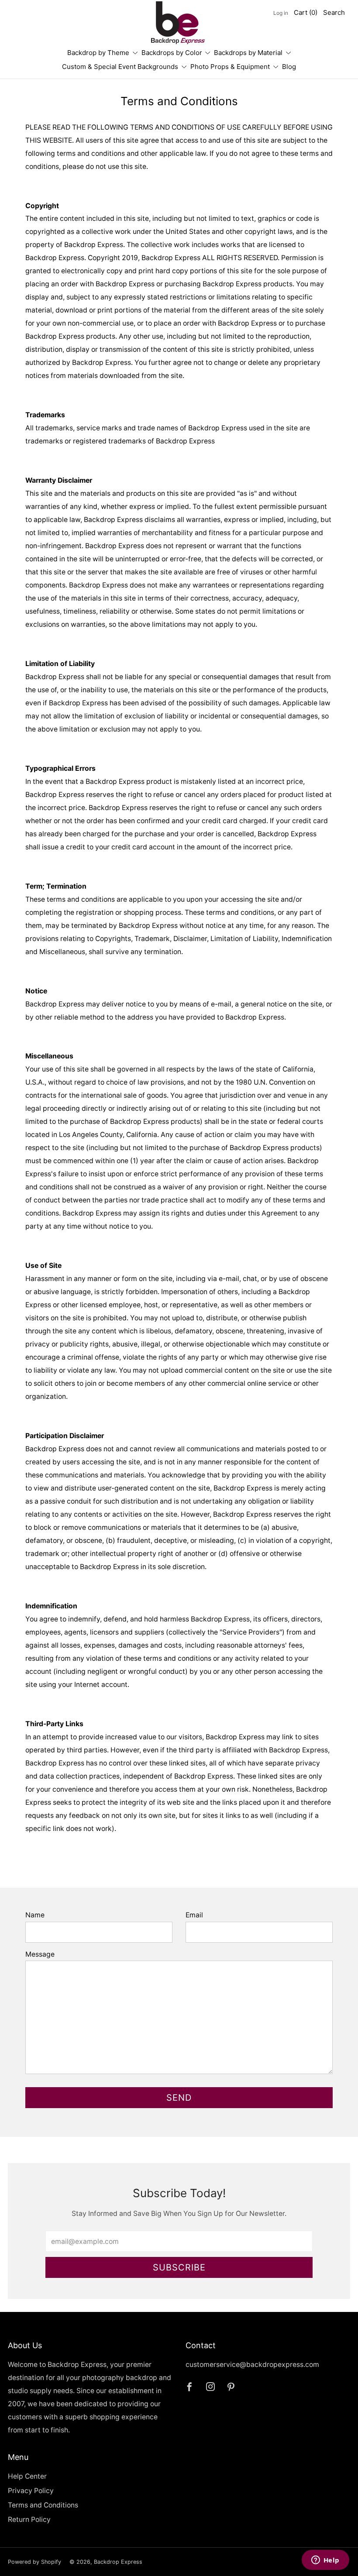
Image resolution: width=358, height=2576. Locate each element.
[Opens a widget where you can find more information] (325, 2561)
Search (334, 12)
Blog (289, 67)
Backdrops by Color (172, 53)
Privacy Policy (31, 2491)
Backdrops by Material (248, 53)
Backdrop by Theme (98, 53)
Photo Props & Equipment (230, 67)
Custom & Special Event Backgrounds (120, 67)
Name (35, 1915)
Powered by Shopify (34, 2562)
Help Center (27, 2476)
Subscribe (179, 2267)
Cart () (306, 12)
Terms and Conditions (43, 2505)
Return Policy (29, 2519)
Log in (281, 13)
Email (194, 1915)
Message (40, 1954)
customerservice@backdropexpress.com (252, 2365)
